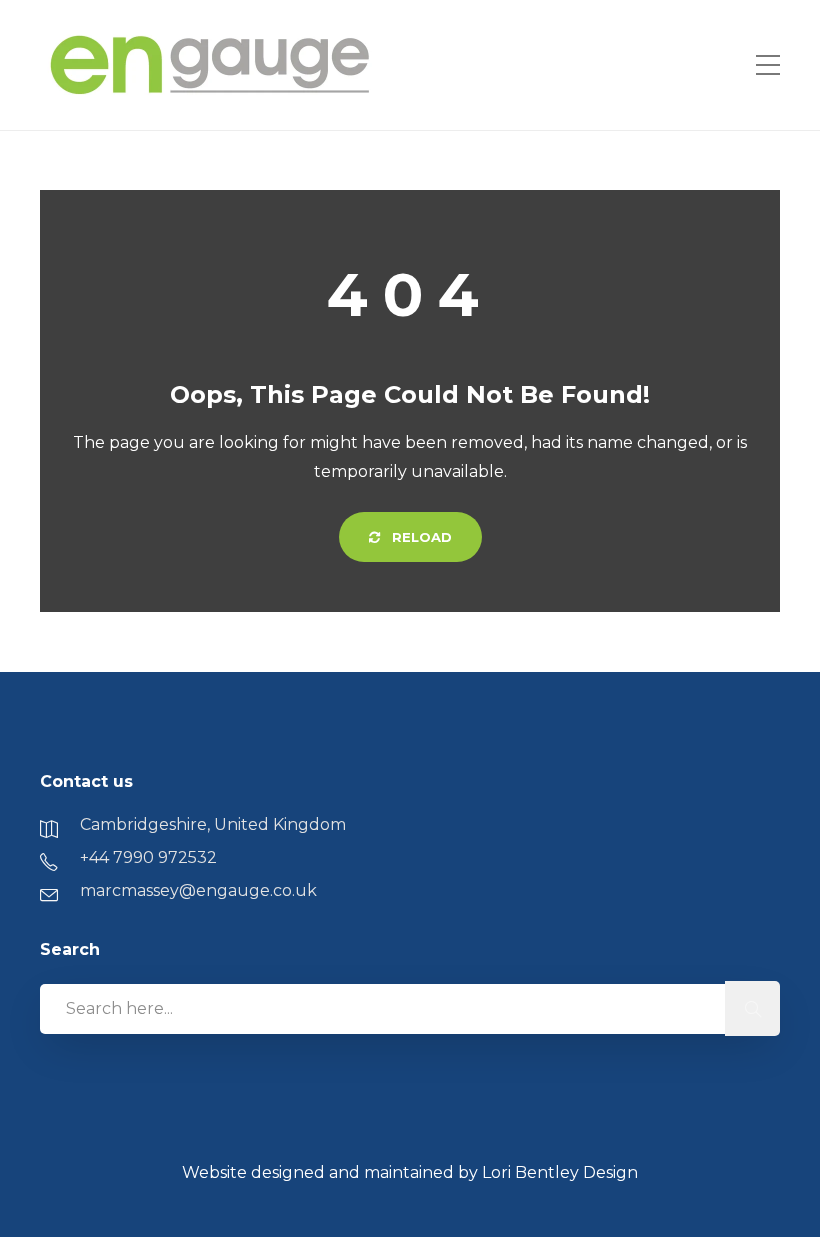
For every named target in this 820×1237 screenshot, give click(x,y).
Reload (420, 537)
